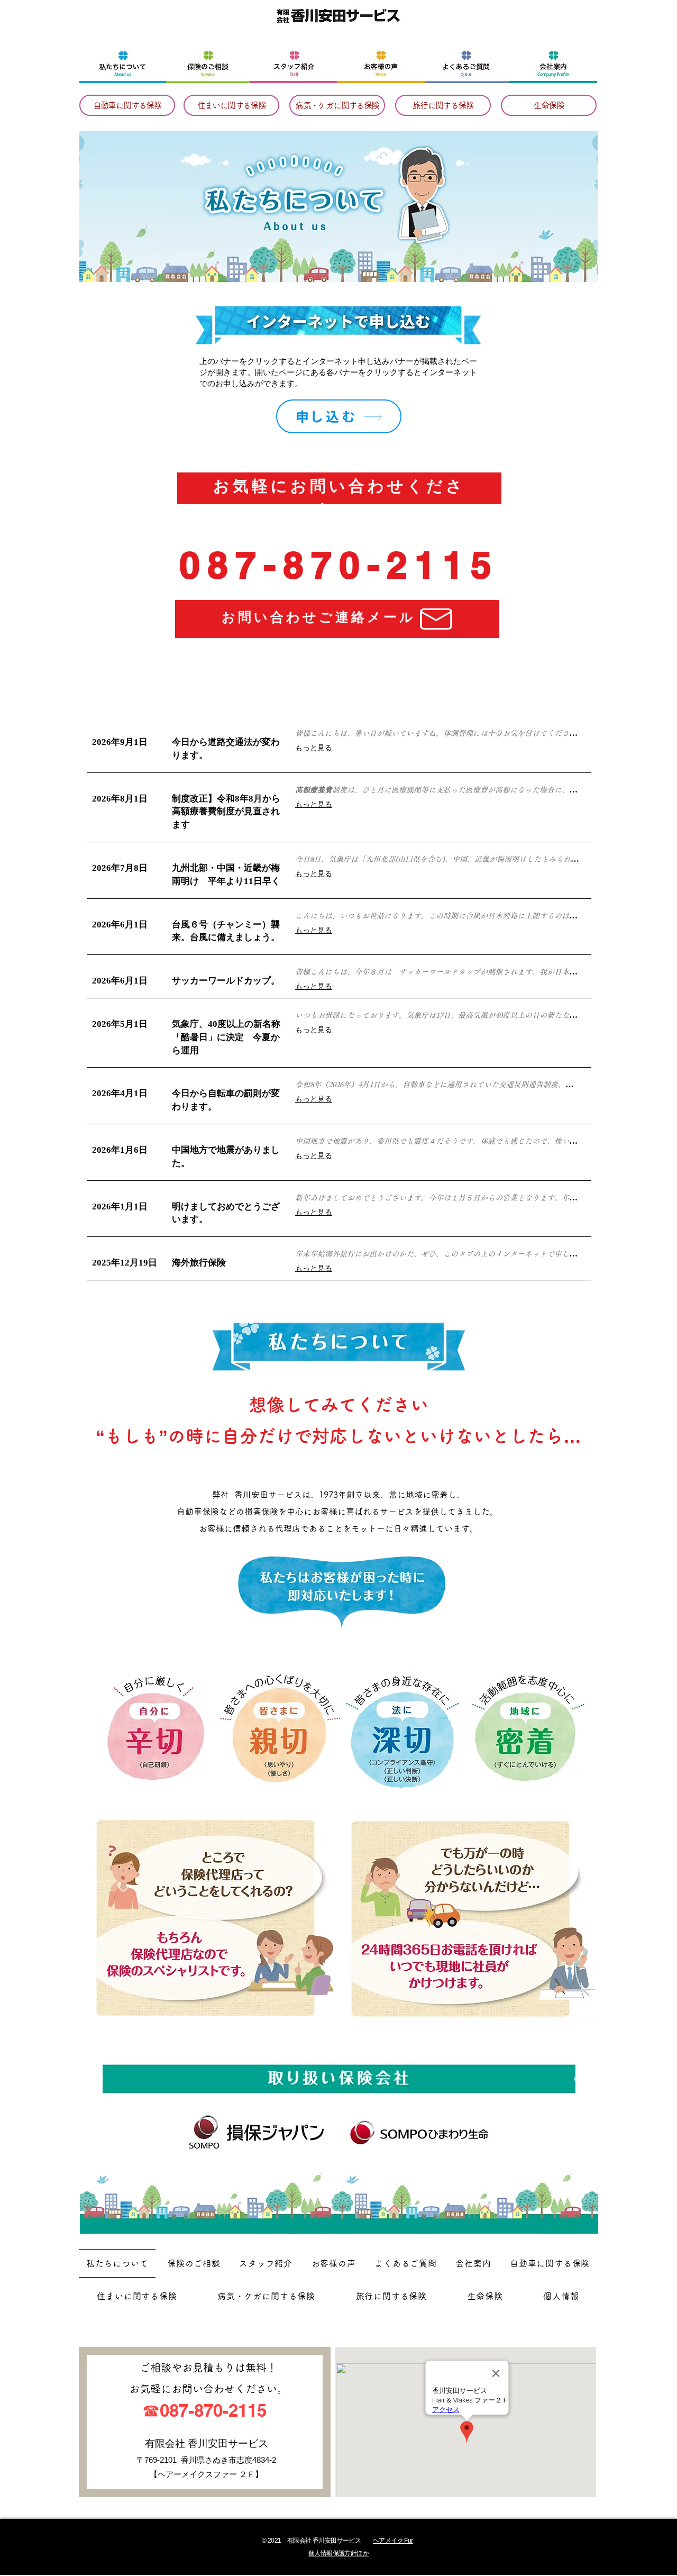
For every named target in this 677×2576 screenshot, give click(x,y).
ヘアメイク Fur (393, 2541)
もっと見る (314, 748)
